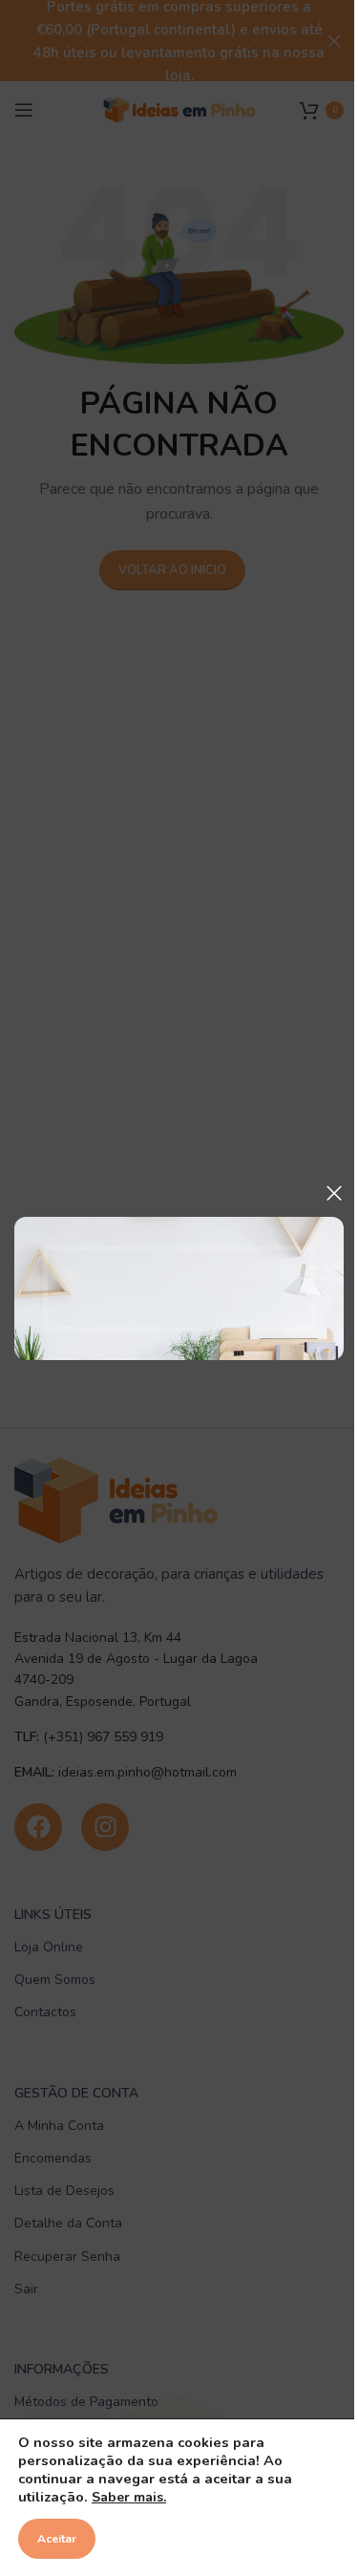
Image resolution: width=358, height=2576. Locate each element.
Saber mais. (129, 2497)
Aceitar (57, 2539)
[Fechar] (334, 1193)
